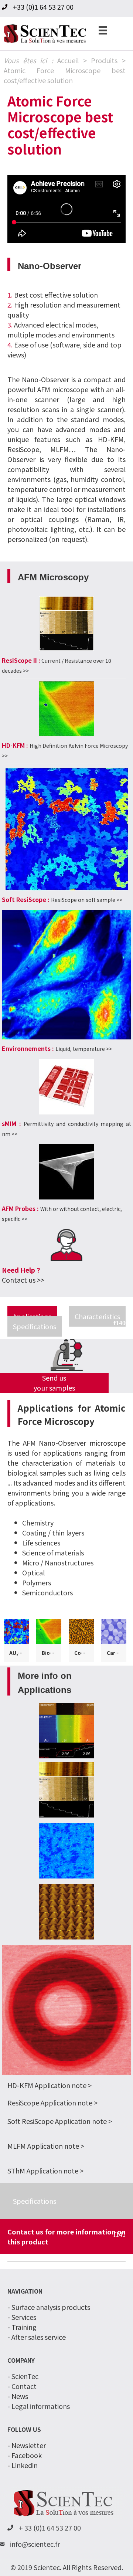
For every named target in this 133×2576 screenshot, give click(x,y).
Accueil (68, 60)
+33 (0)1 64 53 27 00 (43, 7)
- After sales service (37, 2337)
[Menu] (103, 30)
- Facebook (25, 2455)
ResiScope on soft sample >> (87, 900)
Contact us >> (23, 1280)
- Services (22, 2317)
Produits (104, 60)
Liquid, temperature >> (84, 1049)
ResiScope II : (21, 660)
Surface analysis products (51, 2307)
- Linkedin (23, 2465)
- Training (22, 2327)
